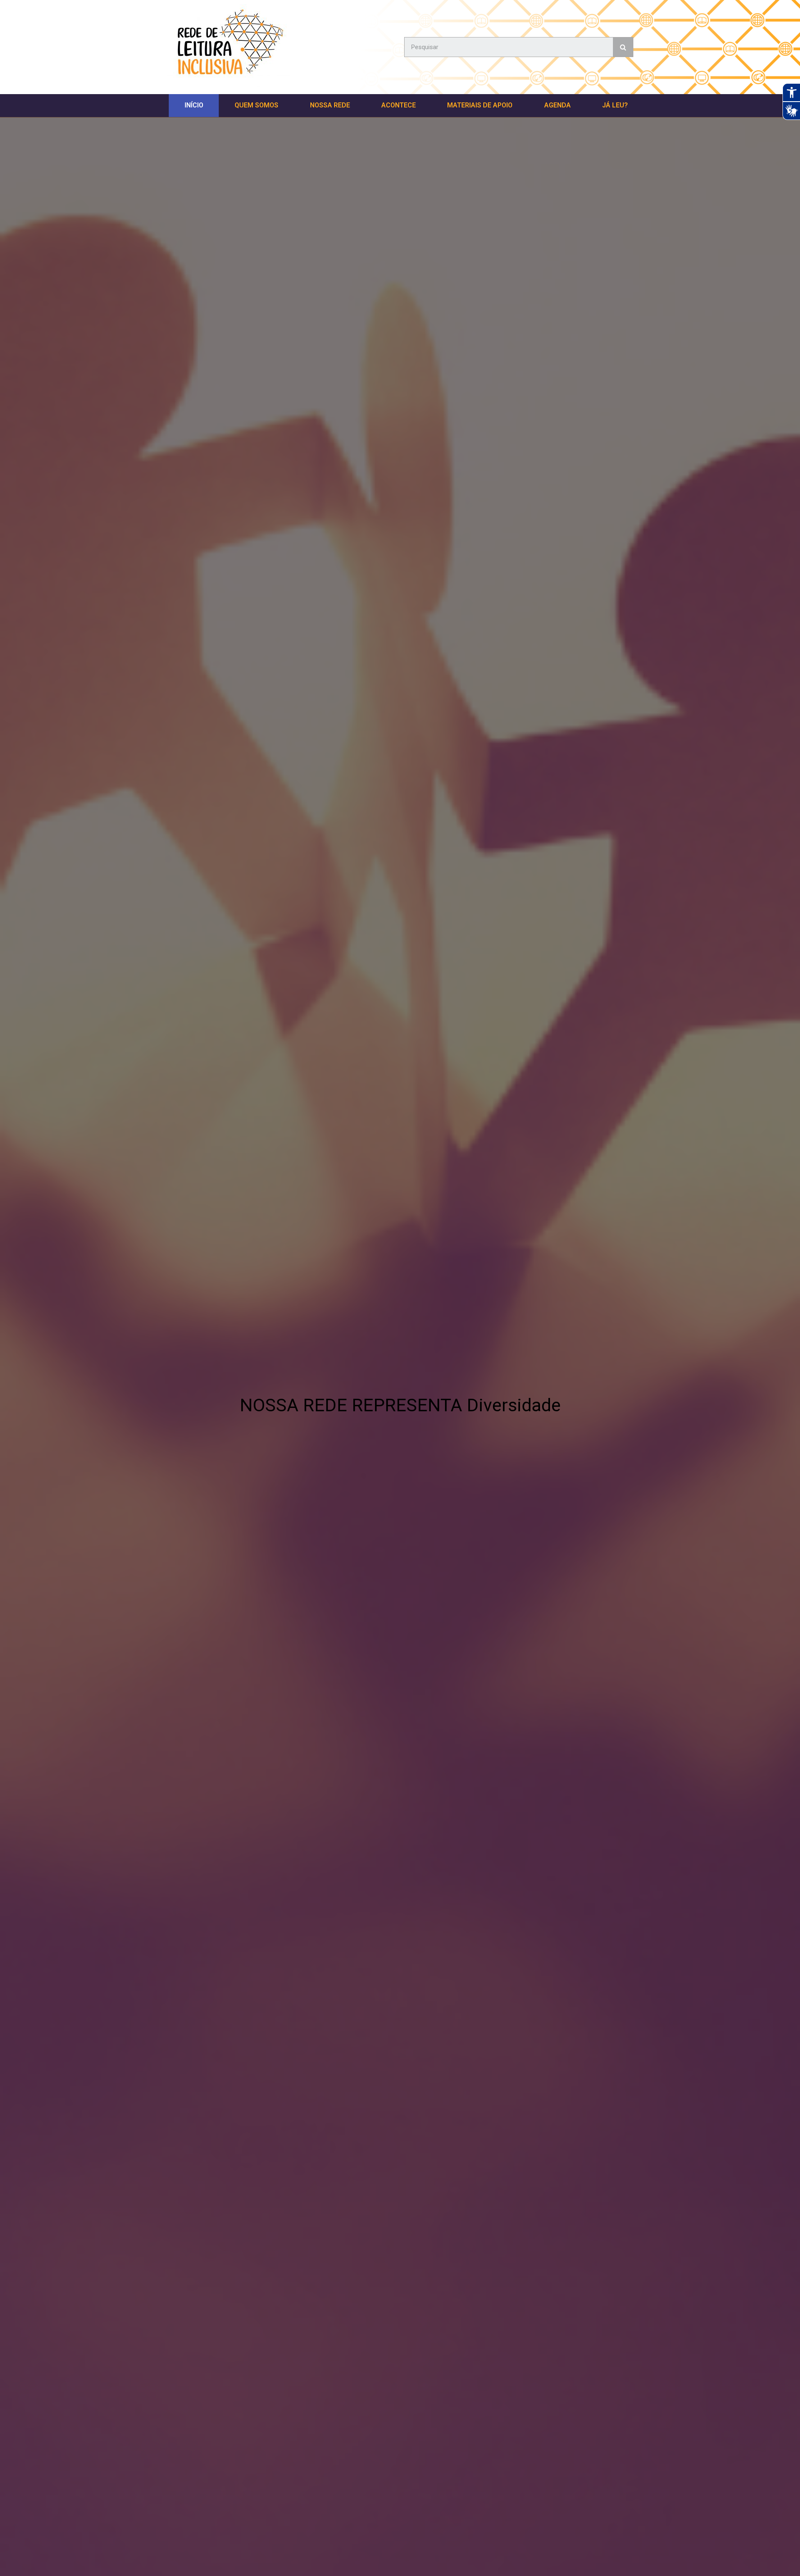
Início (194, 105)
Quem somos (256, 105)
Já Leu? (615, 105)
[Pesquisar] (623, 47)
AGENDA (557, 105)
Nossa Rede (330, 105)
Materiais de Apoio (480, 105)
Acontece (399, 105)
